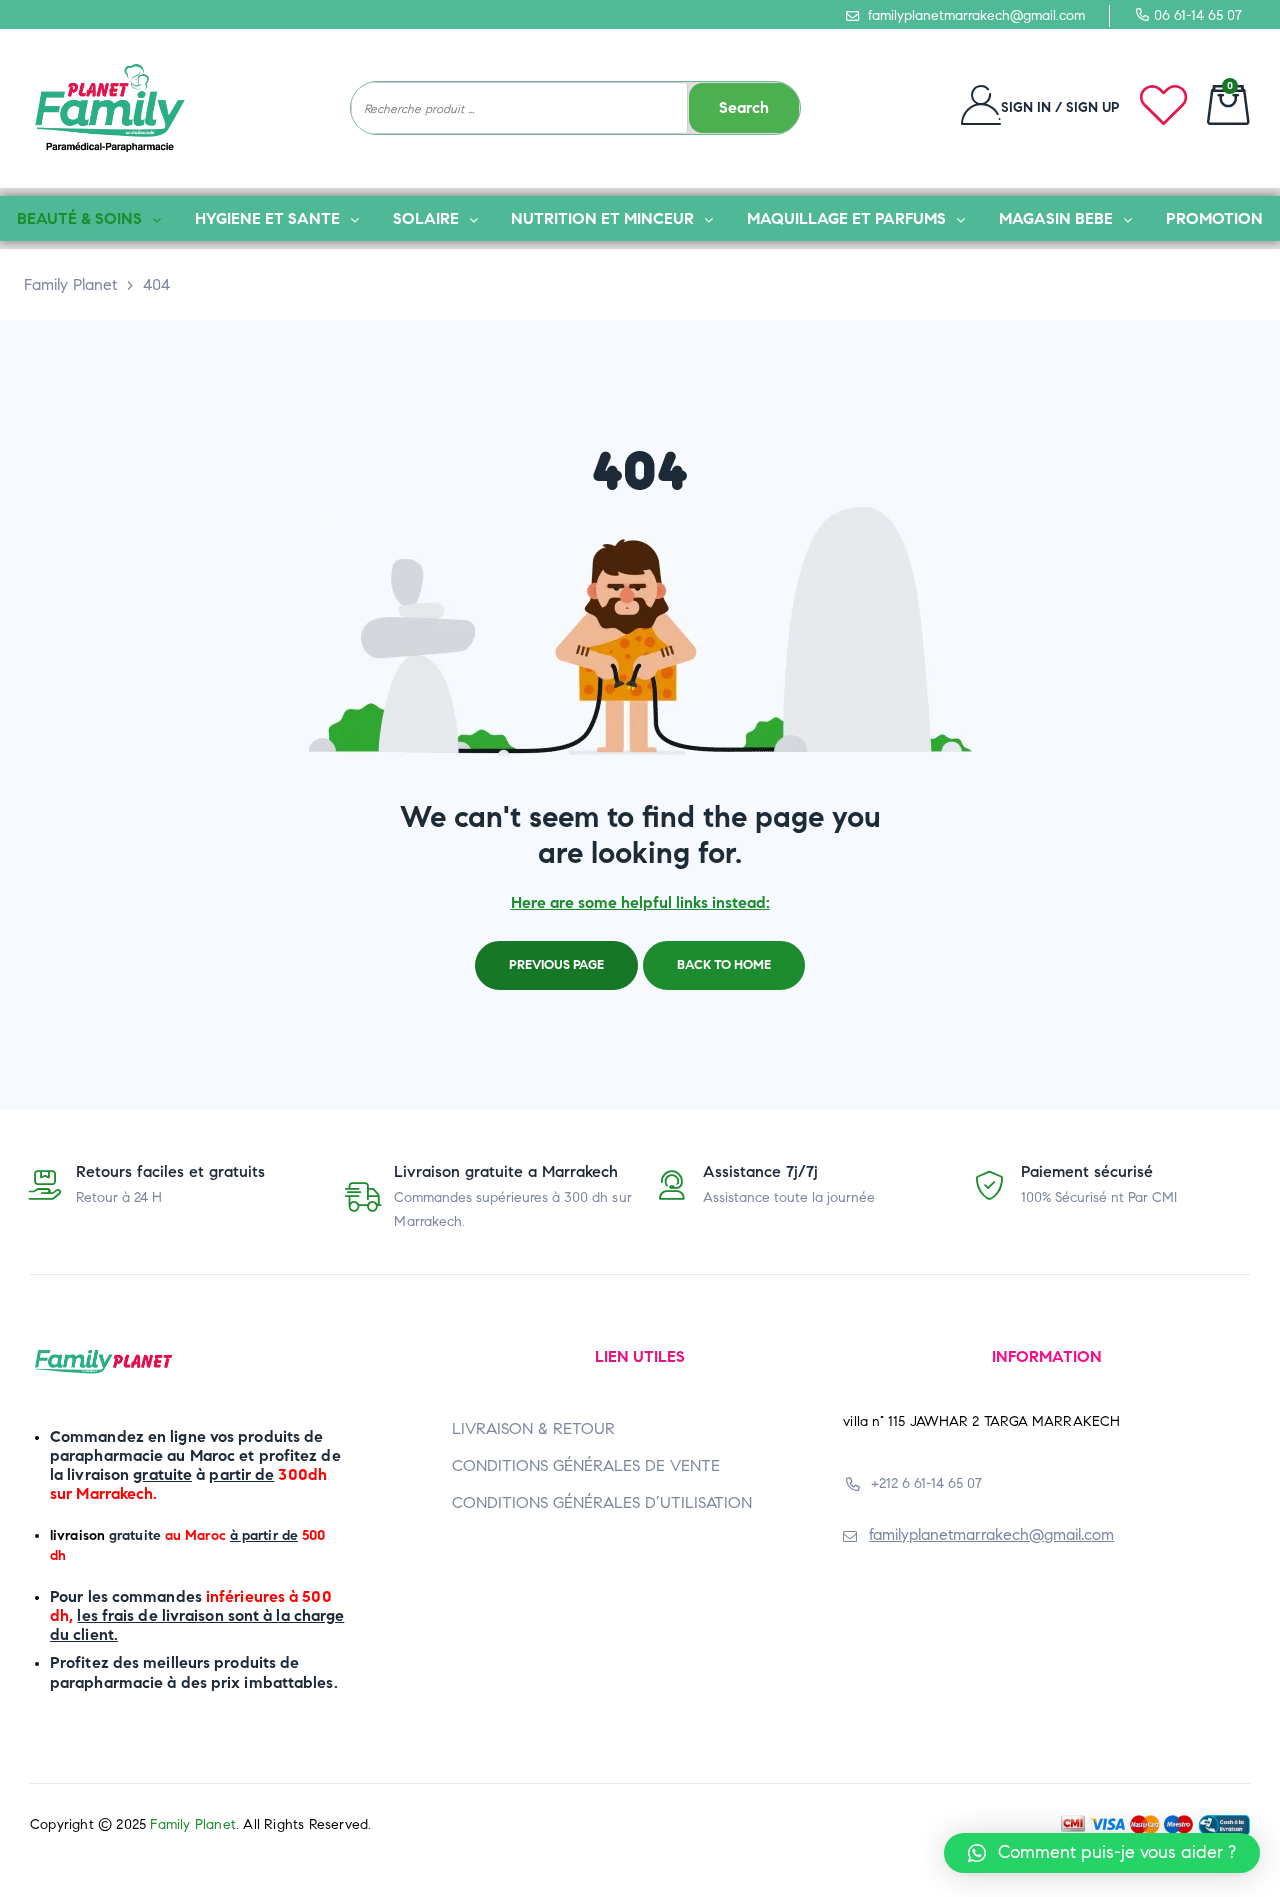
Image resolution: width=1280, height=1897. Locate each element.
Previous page (556, 965)
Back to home (724, 965)
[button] (1102, 1853)
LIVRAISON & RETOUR (533, 1428)
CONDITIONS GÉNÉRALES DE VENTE (586, 1465)
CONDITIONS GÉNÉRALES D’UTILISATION (602, 1502)
